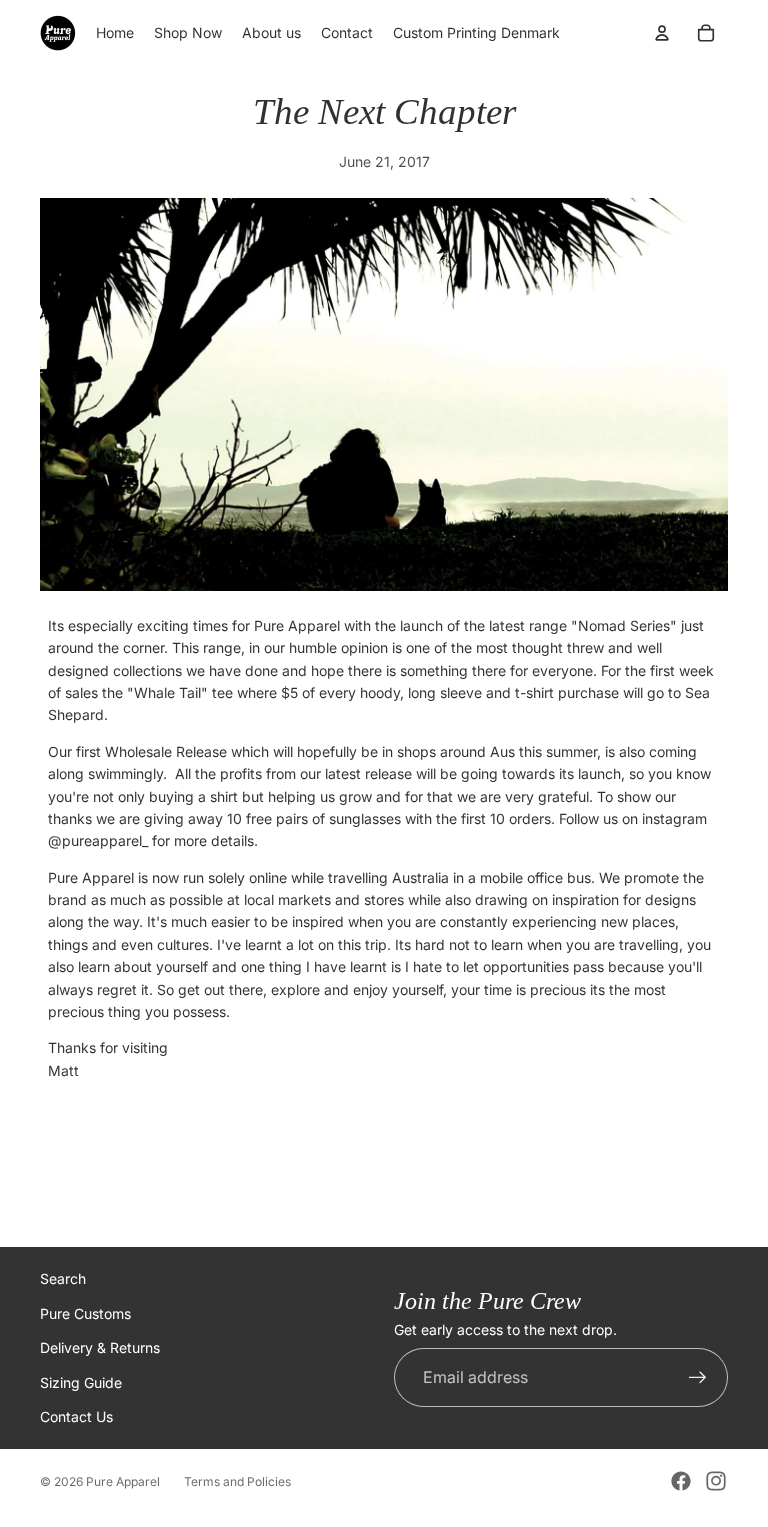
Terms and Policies (237, 1481)
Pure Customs (85, 1313)
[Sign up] (698, 1378)
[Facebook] (681, 1481)
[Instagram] (716, 1481)
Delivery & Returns (100, 1347)
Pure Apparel (123, 1481)
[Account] (662, 33)
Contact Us (76, 1416)
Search (63, 1278)
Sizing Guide (81, 1382)
